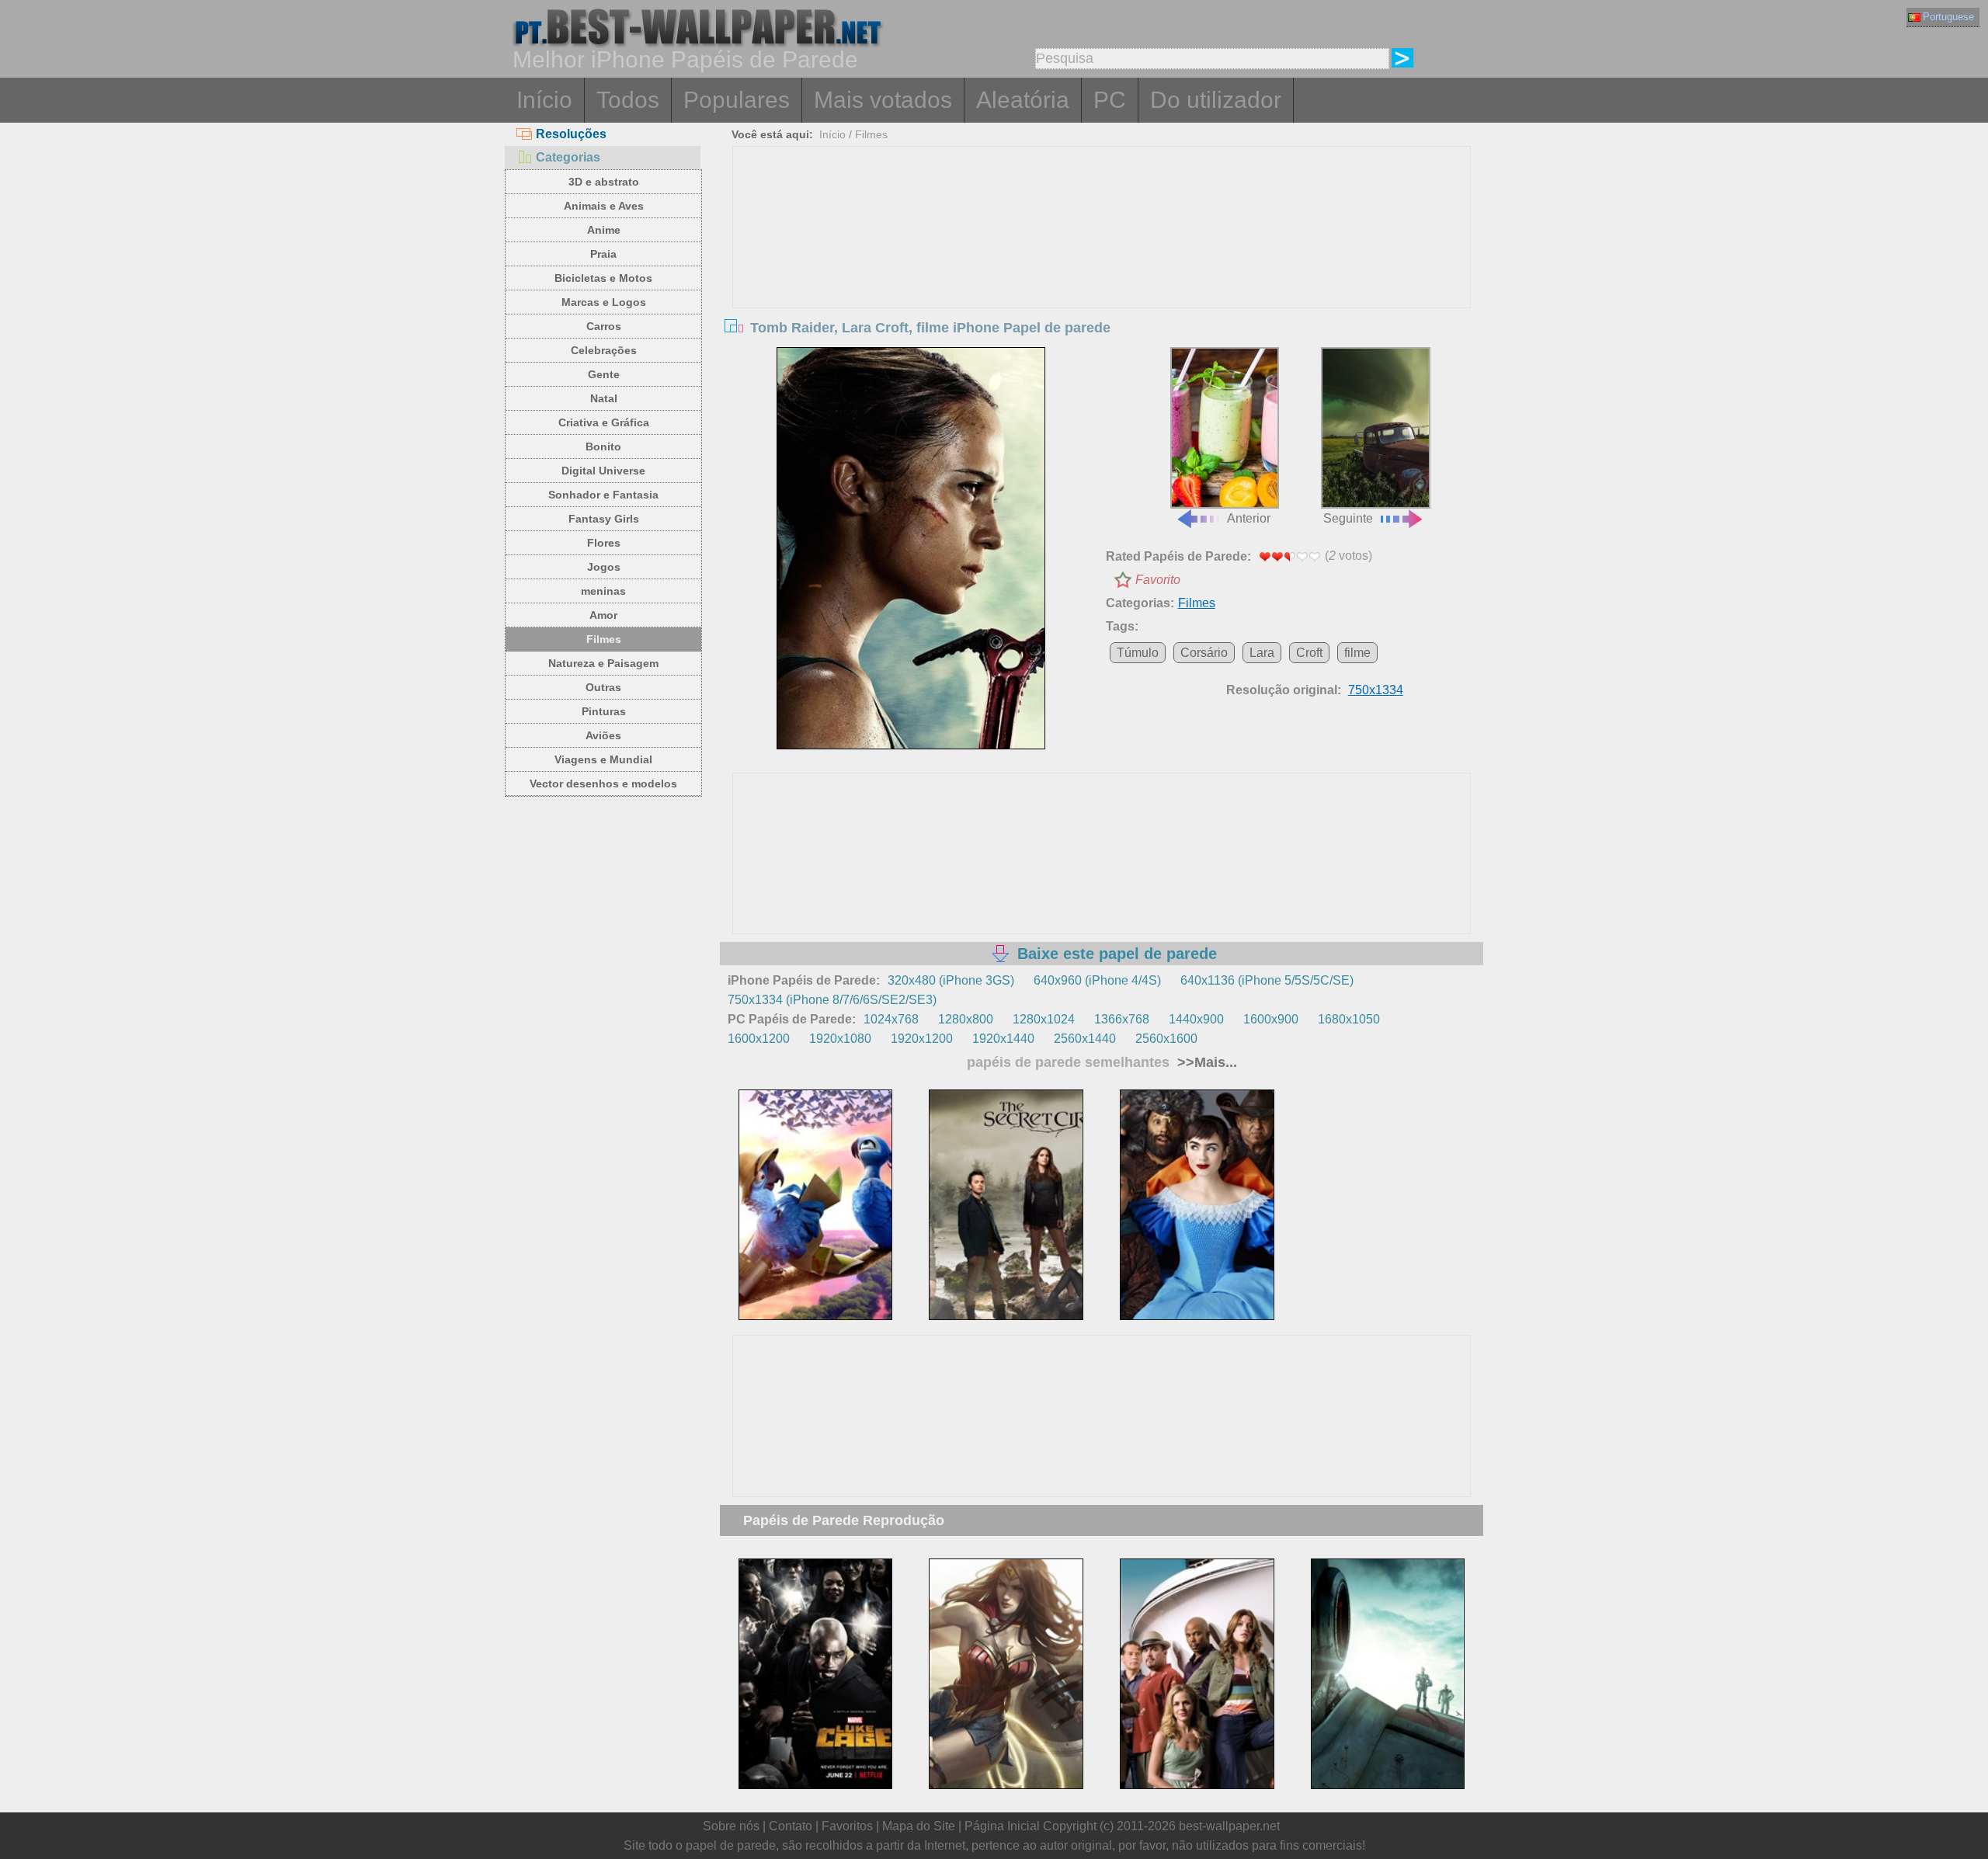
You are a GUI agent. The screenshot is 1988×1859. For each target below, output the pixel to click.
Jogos (604, 567)
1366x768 (1122, 1019)
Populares (737, 100)
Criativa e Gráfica (604, 422)
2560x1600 (1166, 1039)
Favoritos (847, 1826)
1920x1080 (840, 1039)
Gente (604, 374)
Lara (1262, 653)
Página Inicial (1002, 1826)
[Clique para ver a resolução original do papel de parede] (911, 548)
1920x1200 (922, 1039)
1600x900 (1271, 1019)
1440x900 (1196, 1019)
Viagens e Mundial (603, 759)
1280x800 (966, 1019)
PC (1110, 100)
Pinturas (604, 711)
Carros (604, 326)
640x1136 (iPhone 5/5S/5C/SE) (1267, 980)
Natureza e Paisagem (603, 663)
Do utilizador (1216, 100)
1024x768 (891, 1019)
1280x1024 (1044, 1019)
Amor (603, 615)
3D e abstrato (604, 182)
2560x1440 (1085, 1039)
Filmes (604, 639)
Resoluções (571, 134)
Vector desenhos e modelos (603, 784)
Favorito (1158, 580)
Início (544, 100)
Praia (603, 254)
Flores (604, 543)
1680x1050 (1349, 1019)
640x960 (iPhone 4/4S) (1097, 980)
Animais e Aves (604, 206)
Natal (604, 398)
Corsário (1204, 653)
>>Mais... (1205, 1062)
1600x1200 (759, 1039)
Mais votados (883, 100)
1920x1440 (1003, 1039)
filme (1357, 653)
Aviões (603, 735)
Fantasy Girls (604, 519)
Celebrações (604, 350)
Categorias (568, 157)
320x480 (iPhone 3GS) (951, 980)
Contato (791, 1826)
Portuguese (1948, 17)
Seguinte (1348, 518)
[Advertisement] (1102, 263)
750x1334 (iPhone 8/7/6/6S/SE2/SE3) (832, 1000)
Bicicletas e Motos (603, 278)
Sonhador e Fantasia (603, 495)
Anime (604, 230)
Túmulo (1138, 653)
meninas (603, 591)
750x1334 (1376, 690)
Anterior (1249, 518)
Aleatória (1023, 100)
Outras (603, 687)
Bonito (603, 447)
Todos (628, 100)
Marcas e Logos (604, 302)
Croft (1309, 653)
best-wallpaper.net (1229, 1826)
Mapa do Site (919, 1826)
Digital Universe (603, 471)
